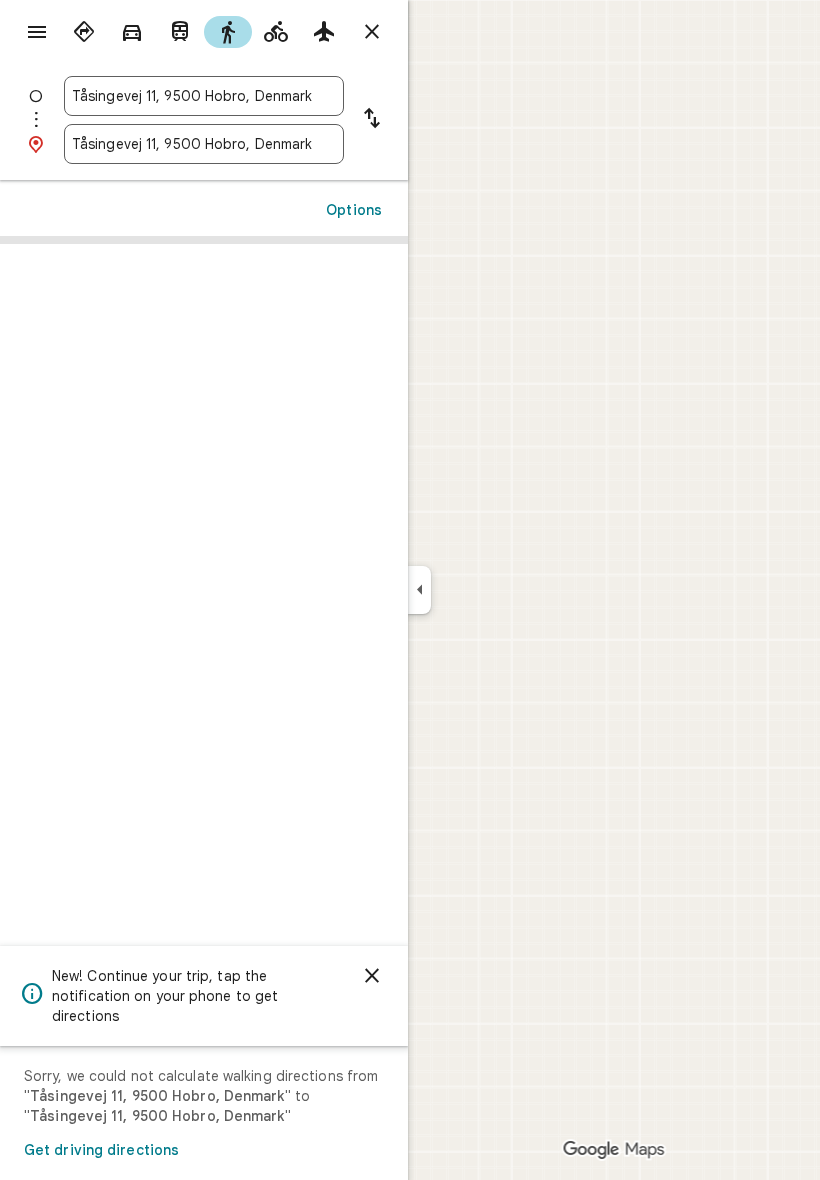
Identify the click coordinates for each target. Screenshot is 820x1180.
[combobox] (204, 96)
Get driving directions (101, 1150)
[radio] (84, 32)
